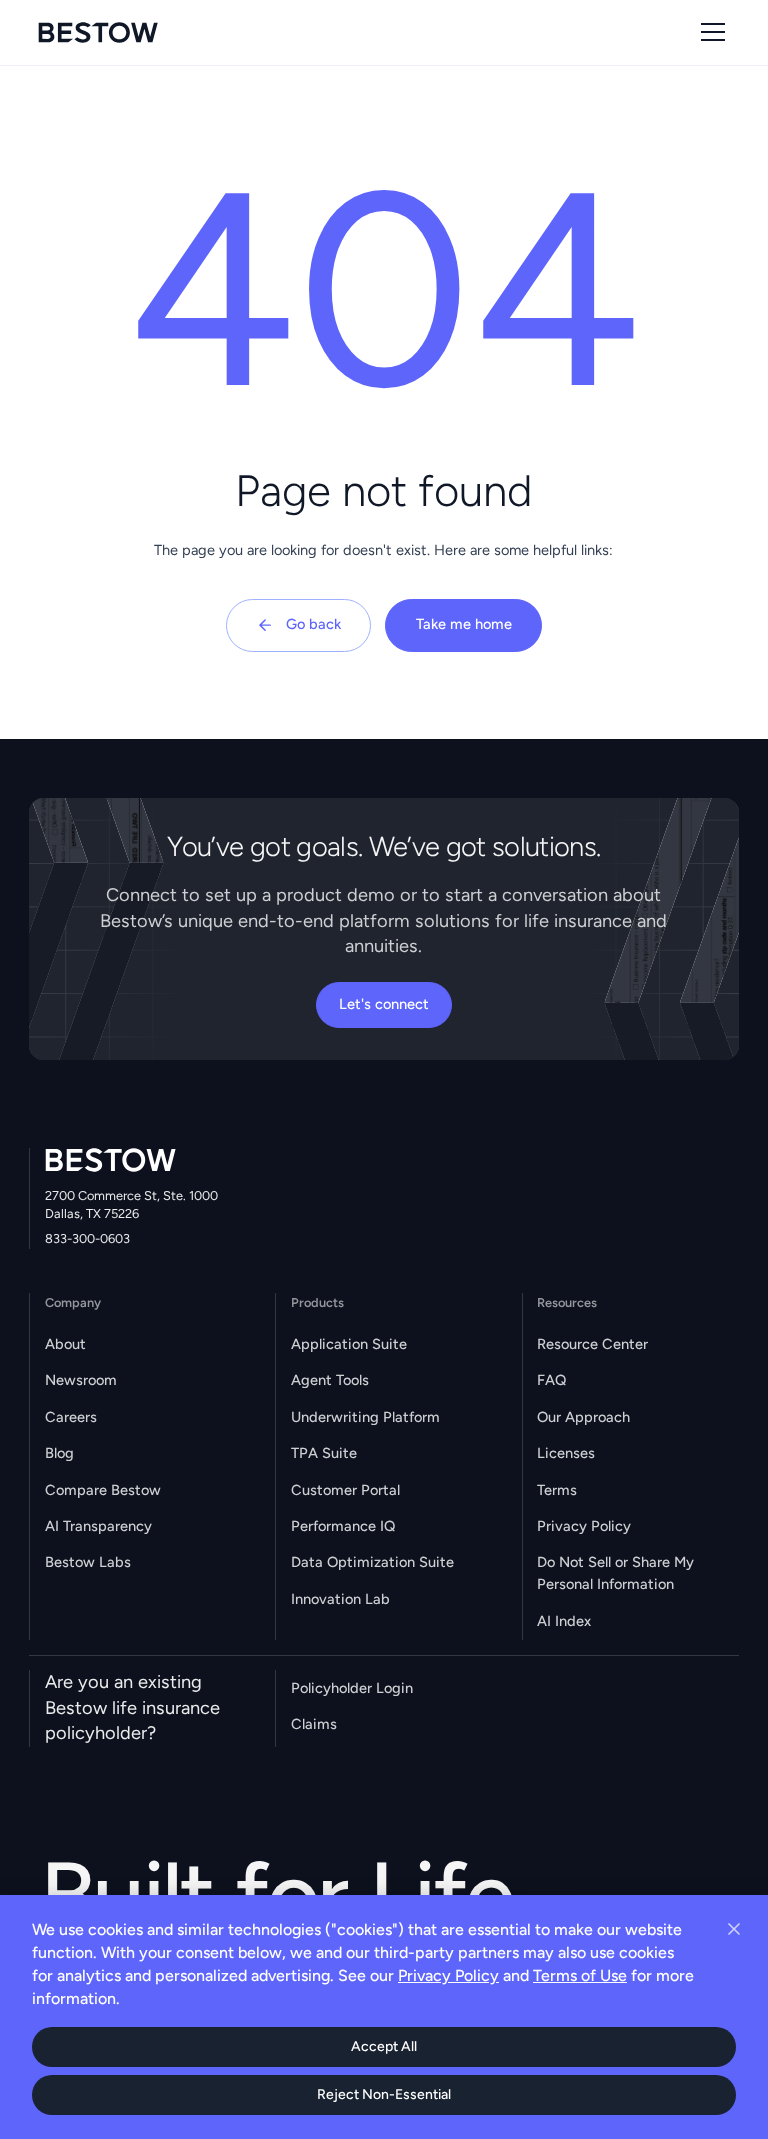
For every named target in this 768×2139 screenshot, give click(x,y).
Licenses (566, 1453)
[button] (709, 32)
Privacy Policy (584, 1526)
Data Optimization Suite (372, 1562)
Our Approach (583, 1417)
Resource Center (592, 1344)
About (65, 1344)
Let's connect (384, 1004)
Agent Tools (330, 1380)
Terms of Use (580, 1975)
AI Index (564, 1621)
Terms (557, 1490)
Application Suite (349, 1344)
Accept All (384, 2046)
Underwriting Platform (365, 1417)
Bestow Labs (88, 1562)
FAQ (551, 1380)
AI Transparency (98, 1526)
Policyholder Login (352, 1688)
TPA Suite (324, 1453)
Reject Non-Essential (384, 2094)
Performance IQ (343, 1526)
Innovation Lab (340, 1599)
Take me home (464, 624)
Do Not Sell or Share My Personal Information (615, 1573)
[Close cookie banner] (734, 1929)
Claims (314, 1724)
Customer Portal (345, 1490)
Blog (59, 1453)
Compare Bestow (103, 1490)
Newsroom (81, 1380)
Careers (71, 1417)
